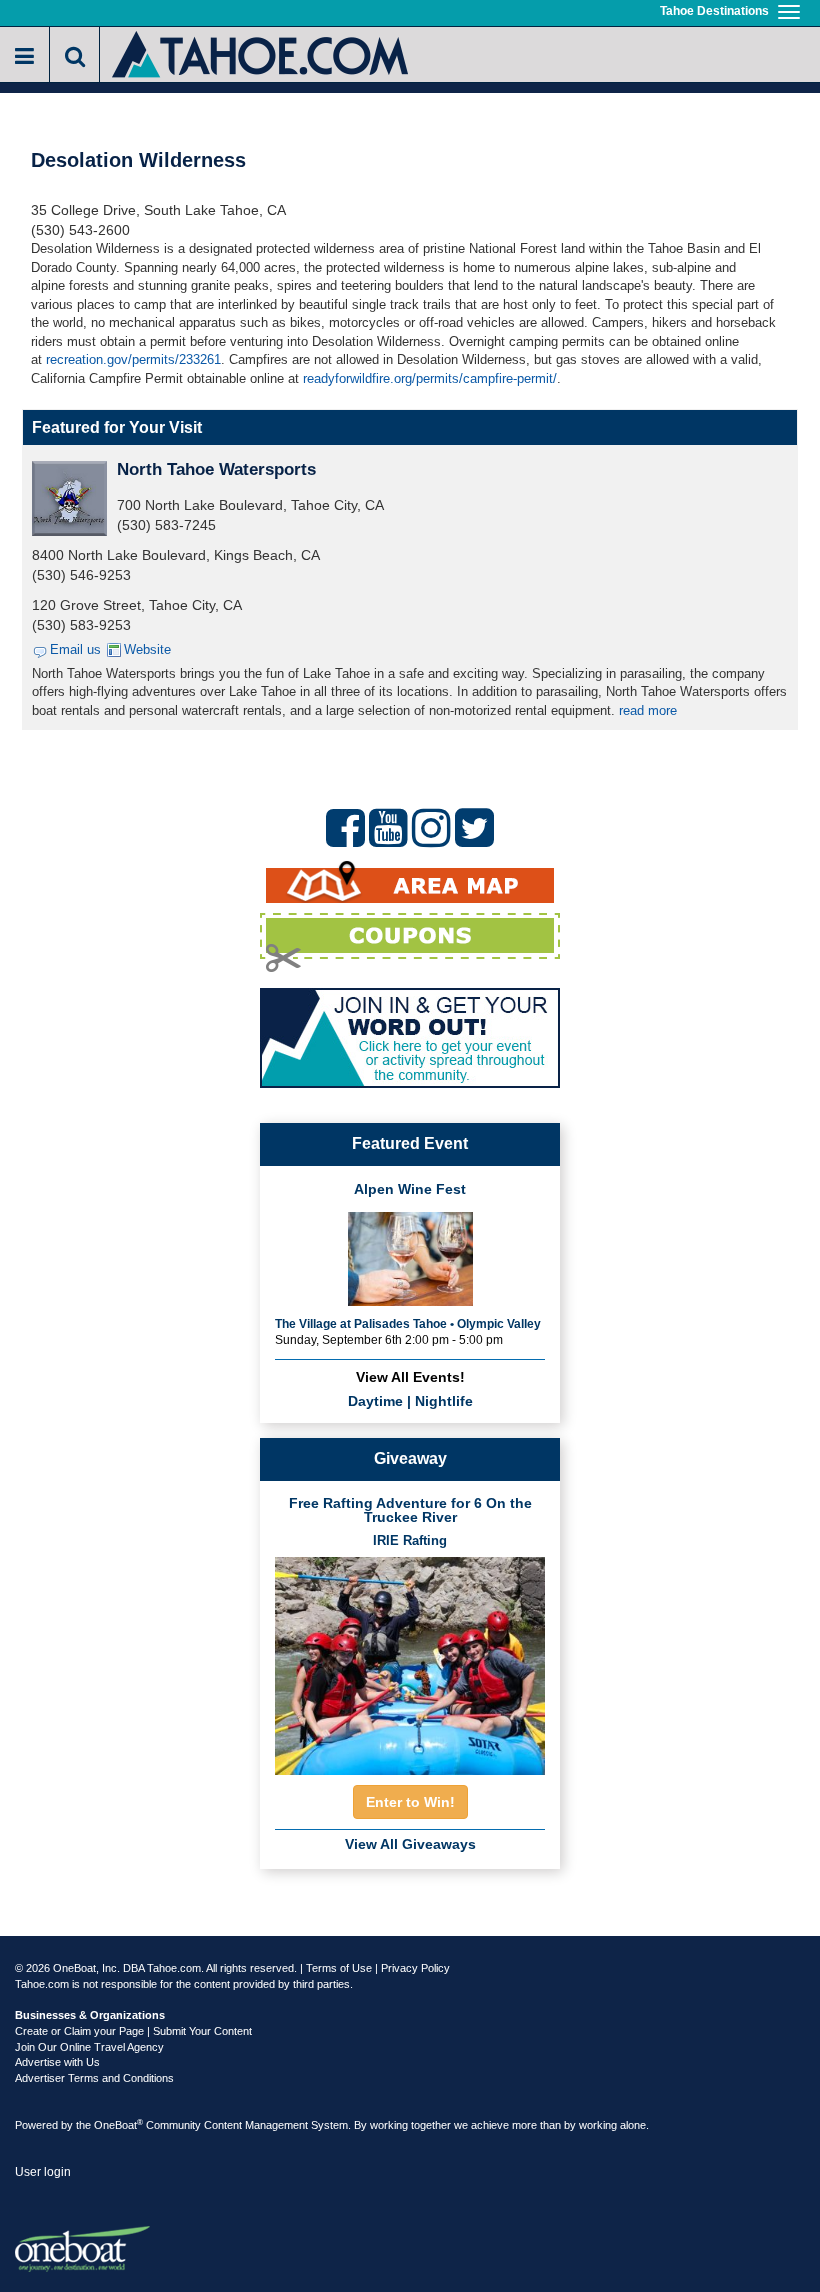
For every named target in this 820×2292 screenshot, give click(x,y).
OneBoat (118, 2125)
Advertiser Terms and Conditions (94, 2078)
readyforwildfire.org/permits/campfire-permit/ (430, 378)
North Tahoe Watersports (216, 469)
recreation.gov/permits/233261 (133, 359)
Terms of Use (339, 1968)
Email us (75, 649)
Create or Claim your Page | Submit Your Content (133, 2031)
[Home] (261, 52)
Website (147, 649)
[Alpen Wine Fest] (410, 1256)
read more (648, 710)
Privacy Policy (415, 1968)
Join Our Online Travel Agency (89, 2047)
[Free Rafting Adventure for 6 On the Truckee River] (410, 1660)
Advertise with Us (57, 2062)
